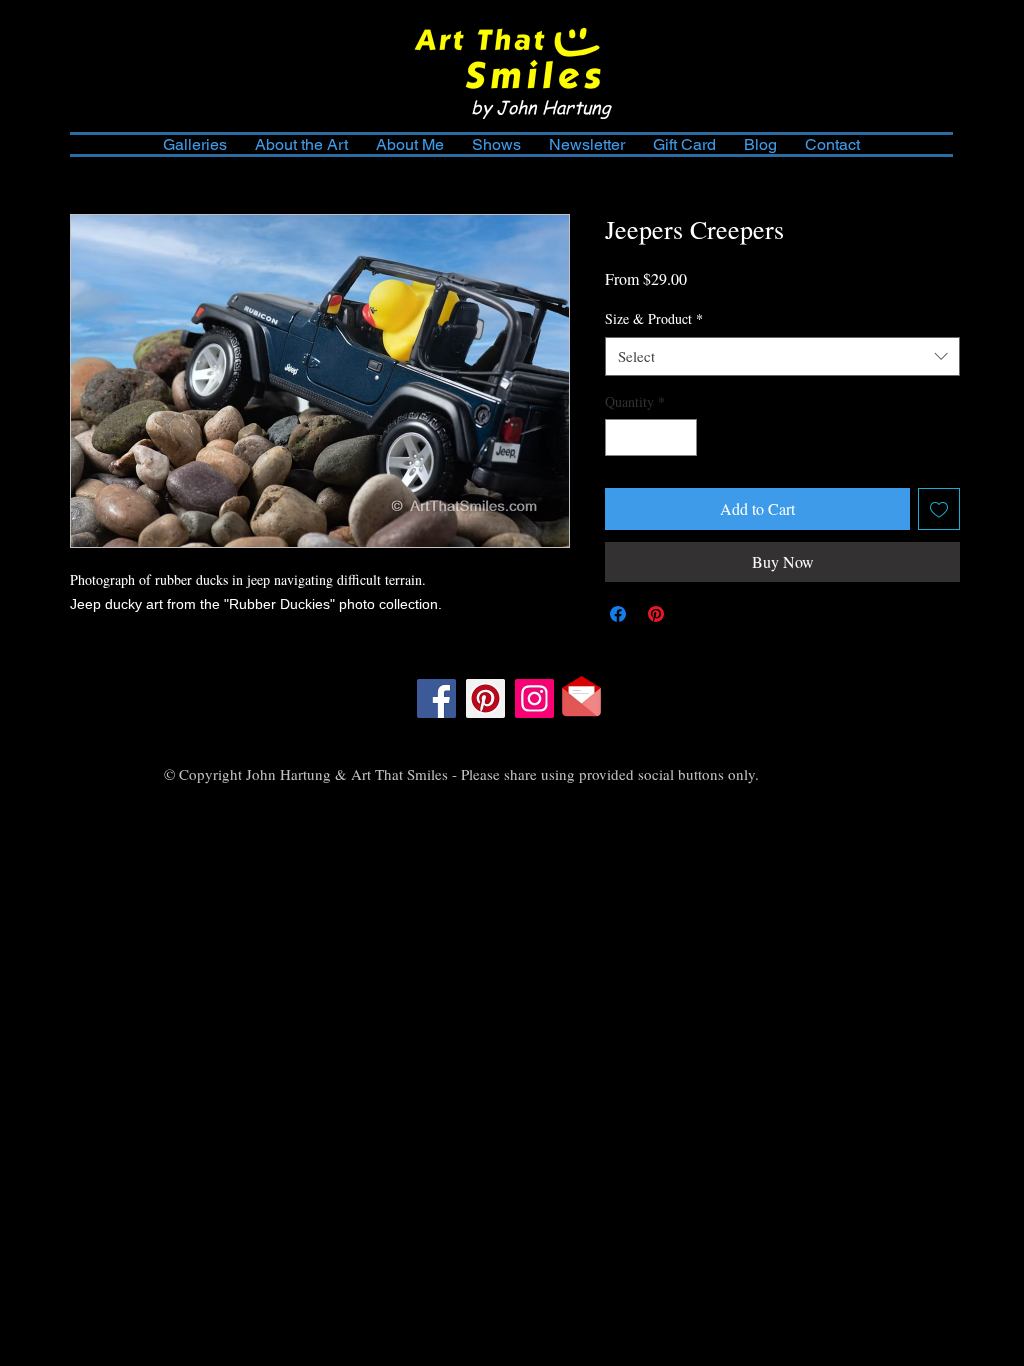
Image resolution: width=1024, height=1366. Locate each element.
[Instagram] (534, 698)
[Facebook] (436, 698)
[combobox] (782, 356)
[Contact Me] (581, 696)
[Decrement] (620, 437)
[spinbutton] (651, 437)
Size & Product (654, 318)
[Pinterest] (485, 698)
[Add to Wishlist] (939, 509)
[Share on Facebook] (618, 614)
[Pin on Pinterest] (656, 614)
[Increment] (681, 437)
